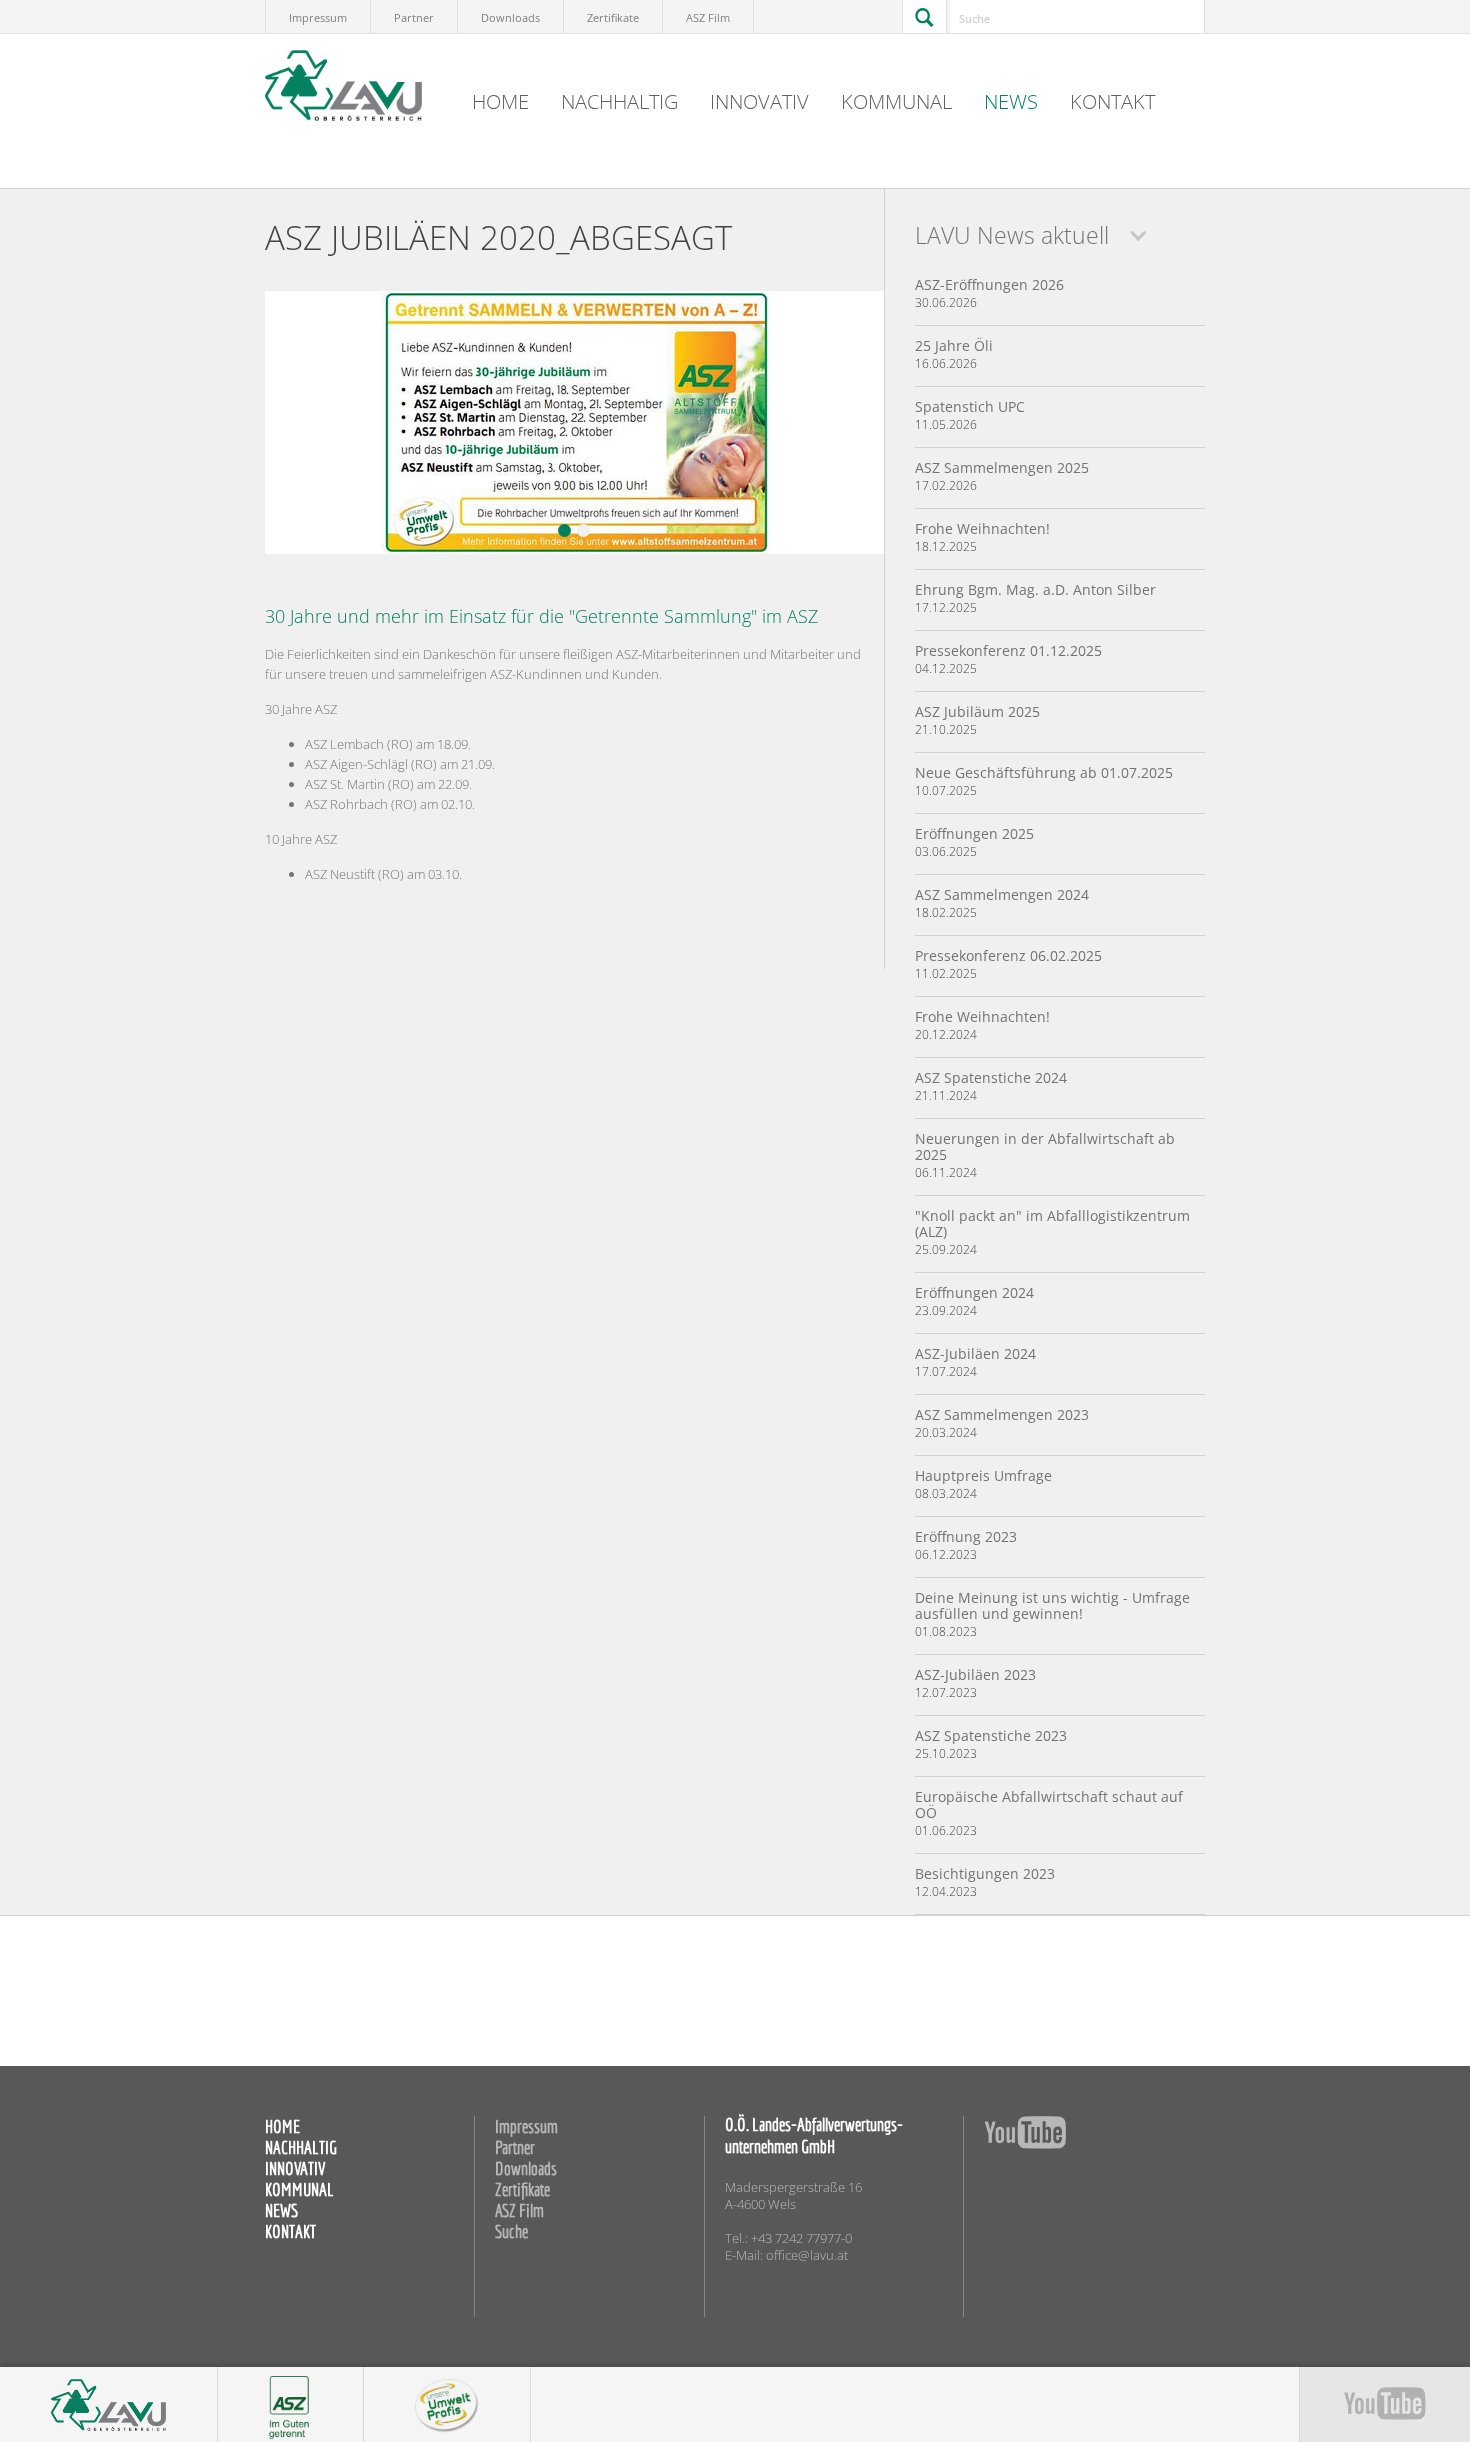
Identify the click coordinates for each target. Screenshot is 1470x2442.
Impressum (318, 17)
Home (500, 101)
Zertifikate (613, 17)
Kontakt (1112, 101)
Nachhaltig (619, 101)
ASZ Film (708, 17)
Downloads (510, 17)
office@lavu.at (807, 2255)
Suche (511, 2231)
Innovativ (759, 101)
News (1011, 101)
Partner (414, 17)
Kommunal (896, 101)
